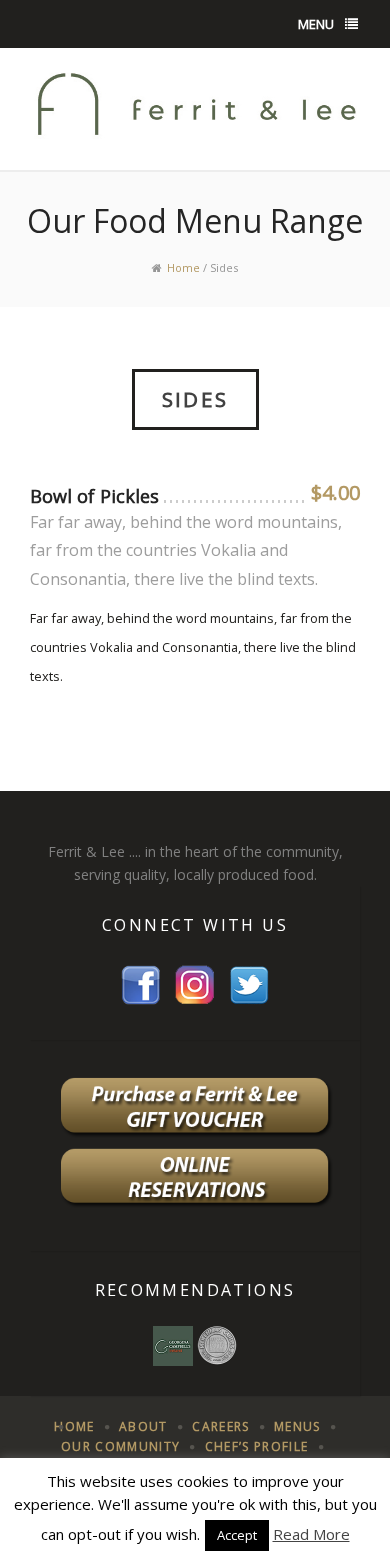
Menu (316, 24)
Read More (311, 1534)
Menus (297, 1426)
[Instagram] (195, 983)
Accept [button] (237, 1535)
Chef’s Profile (257, 1446)
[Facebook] (141, 983)
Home (183, 267)
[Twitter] (249, 983)
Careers (220, 1426)
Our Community (120, 1446)
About (143, 1426)
